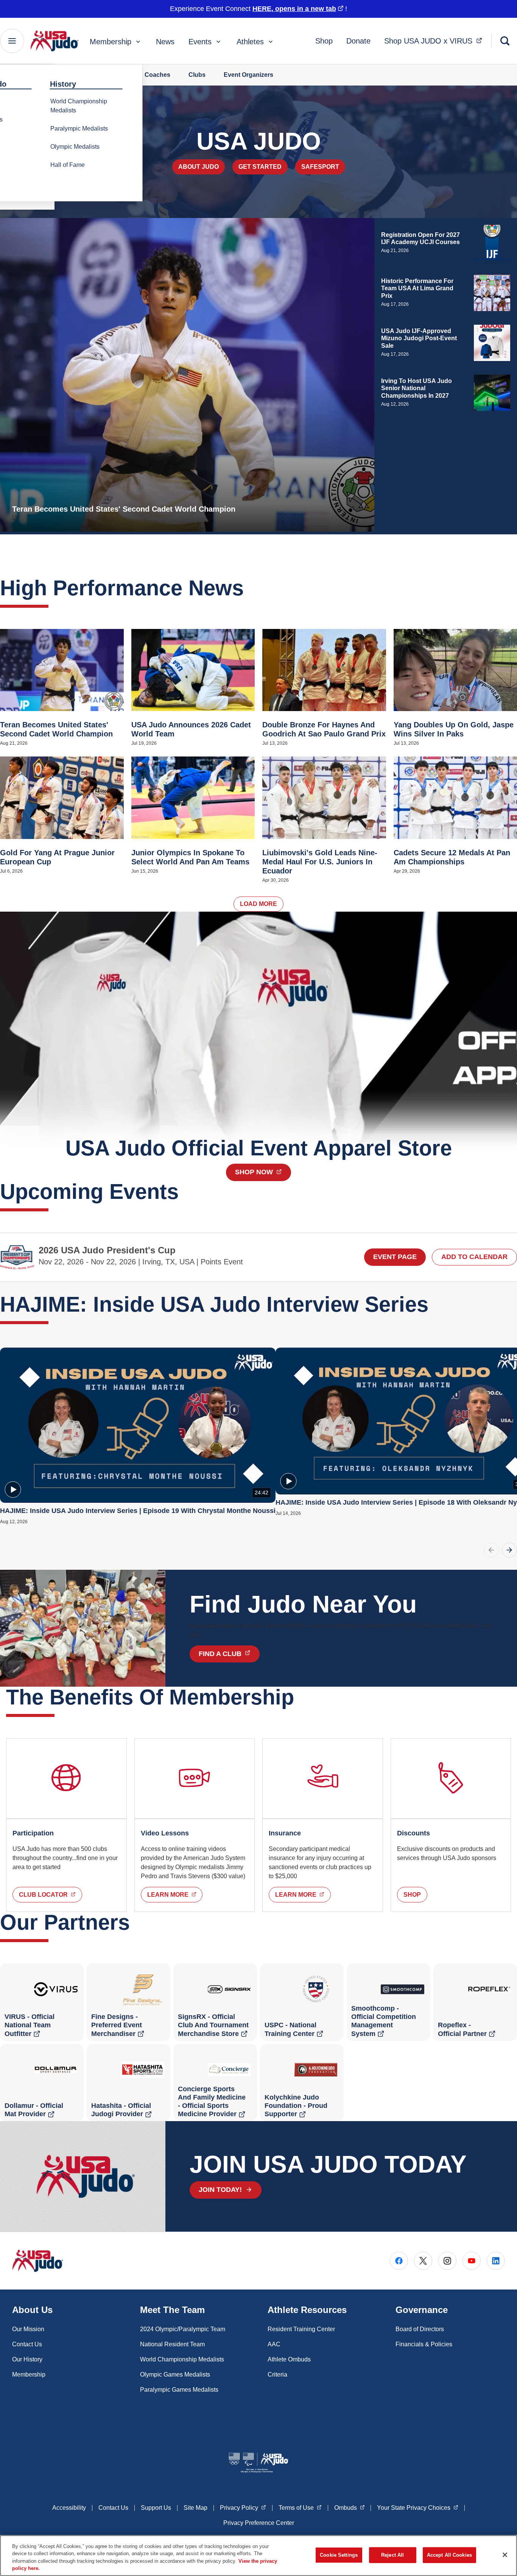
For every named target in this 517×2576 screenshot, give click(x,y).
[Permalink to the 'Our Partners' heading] (137, 1922)
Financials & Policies (424, 2344)
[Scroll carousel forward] (509, 1550)
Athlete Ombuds (289, 2359)
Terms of (300, 2508)
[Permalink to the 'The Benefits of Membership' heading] (302, 1697)
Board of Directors (420, 2329)
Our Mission (28, 2329)
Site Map (195, 2508)
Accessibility (69, 2508)
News (165, 42)
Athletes (250, 42)
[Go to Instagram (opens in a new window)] (447, 2261)
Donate (358, 41)
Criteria (277, 2374)
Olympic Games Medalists (175, 2374)
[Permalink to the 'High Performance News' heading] (251, 588)
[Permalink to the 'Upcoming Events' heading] (186, 1191)
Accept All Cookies (449, 2555)
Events (200, 42)
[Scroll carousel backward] (491, 1550)
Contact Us (27, 2344)
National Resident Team (172, 2344)
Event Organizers (248, 75)
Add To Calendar (474, 1257)
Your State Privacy (418, 2508)
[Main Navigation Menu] (12, 41)
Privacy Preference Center (259, 2523)
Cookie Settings (339, 2555)
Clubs (197, 75)
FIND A (229, 1654)
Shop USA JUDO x (435, 41)
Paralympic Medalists (79, 128)
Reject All (392, 2555)
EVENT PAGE (395, 1257)
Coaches (157, 75)
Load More (258, 904)
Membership (111, 42)
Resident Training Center (301, 2329)
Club (51, 1894)
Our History (27, 2359)
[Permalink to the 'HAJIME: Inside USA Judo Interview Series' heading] (436, 1304)
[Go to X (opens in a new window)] (423, 2261)
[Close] (505, 2555)
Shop (324, 41)
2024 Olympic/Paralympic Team (183, 2329)
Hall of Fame (68, 165)
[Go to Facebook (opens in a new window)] (399, 2261)
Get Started (260, 167)
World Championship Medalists (79, 106)
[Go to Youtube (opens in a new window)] (472, 2261)
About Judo (199, 167)
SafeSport (320, 167)
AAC (274, 2344)
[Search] (505, 41)
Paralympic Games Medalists (179, 2390)
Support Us (156, 2508)
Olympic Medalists (75, 147)
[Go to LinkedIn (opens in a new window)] (496, 2261)
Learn (175, 1894)
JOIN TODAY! (220, 2190)
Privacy (243, 2508)
